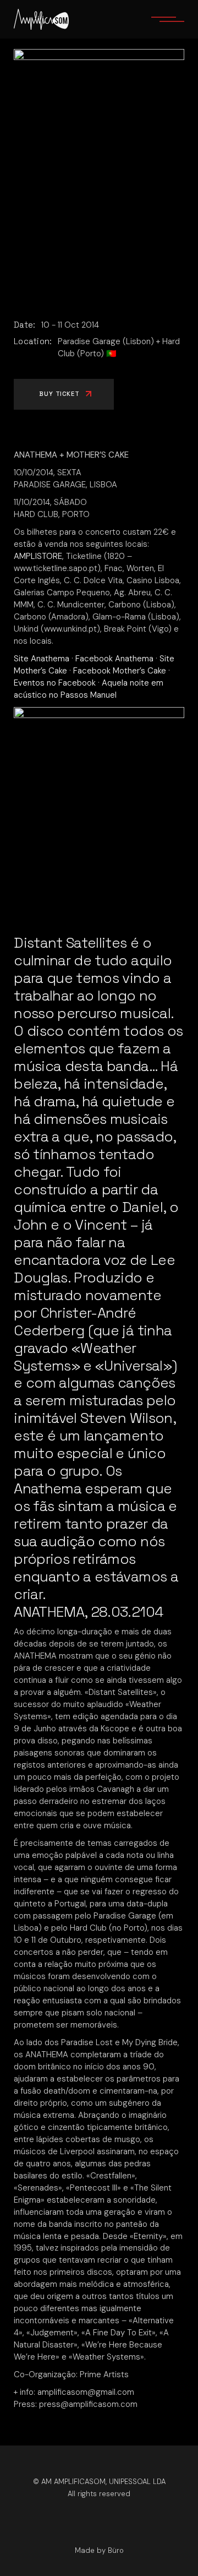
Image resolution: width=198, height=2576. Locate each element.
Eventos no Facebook (55, 683)
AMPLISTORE (38, 556)
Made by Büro (99, 2550)
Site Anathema (42, 659)
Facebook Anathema (114, 659)
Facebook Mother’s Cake (120, 671)
